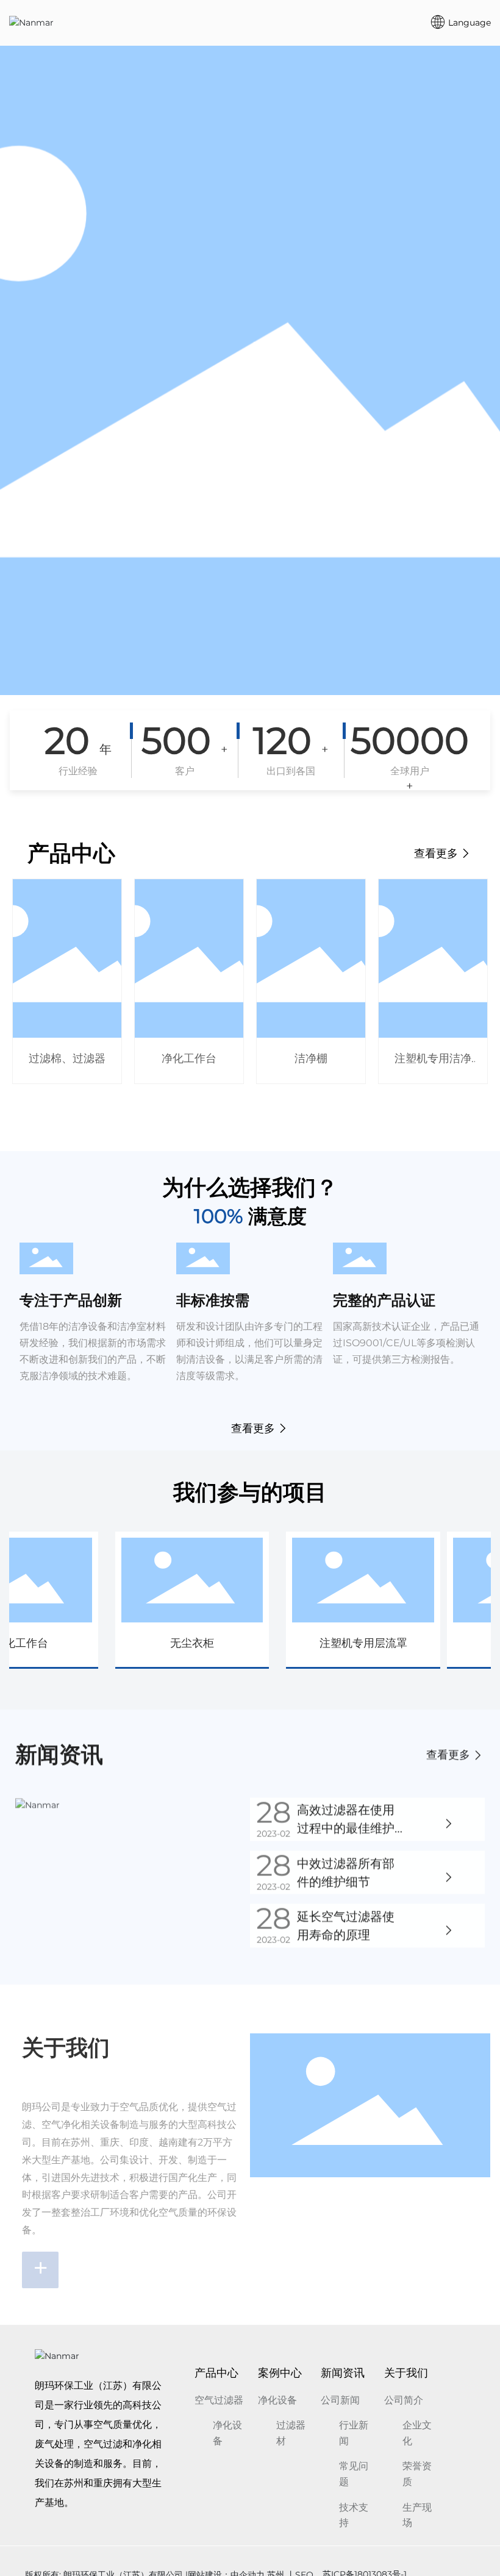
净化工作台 (189, 1058)
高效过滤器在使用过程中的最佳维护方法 (346, 1827)
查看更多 (437, 854)
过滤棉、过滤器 (67, 1058)
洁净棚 (311, 1058)
